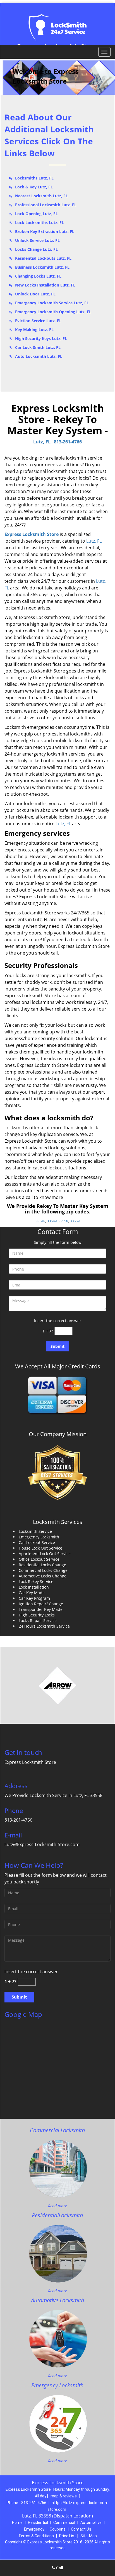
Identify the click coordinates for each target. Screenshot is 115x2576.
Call (59, 2568)
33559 (75, 1221)
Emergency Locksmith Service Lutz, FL (52, 303)
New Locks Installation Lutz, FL (45, 285)
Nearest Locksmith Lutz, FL (41, 196)
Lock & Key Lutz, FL (34, 187)
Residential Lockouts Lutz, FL (43, 258)
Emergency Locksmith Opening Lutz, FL (53, 312)
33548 (40, 1221)
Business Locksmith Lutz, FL (42, 267)
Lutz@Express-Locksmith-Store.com (42, 1844)
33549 (52, 1221)
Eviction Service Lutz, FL (38, 321)
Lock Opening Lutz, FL (36, 214)
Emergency (34, 2529)
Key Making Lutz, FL (34, 330)
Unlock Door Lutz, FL (35, 294)
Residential (38, 2522)
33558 (63, 1221)
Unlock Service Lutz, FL (37, 240)
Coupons (58, 2529)
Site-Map (89, 2536)
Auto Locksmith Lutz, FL (39, 356)
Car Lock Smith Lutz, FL (38, 347)
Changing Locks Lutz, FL (38, 276)
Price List (68, 2536)
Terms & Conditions (36, 2536)
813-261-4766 (68, 442)
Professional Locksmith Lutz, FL (46, 205)
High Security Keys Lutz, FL (41, 338)
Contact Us (81, 2529)
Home (17, 2522)
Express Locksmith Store (32, 534)
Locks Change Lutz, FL (36, 249)
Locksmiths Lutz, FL (34, 178)
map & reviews (64, 2496)
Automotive (91, 2522)
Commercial (64, 2522)
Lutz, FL (42, 442)
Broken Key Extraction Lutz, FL (45, 231)
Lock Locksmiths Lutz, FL (39, 223)
